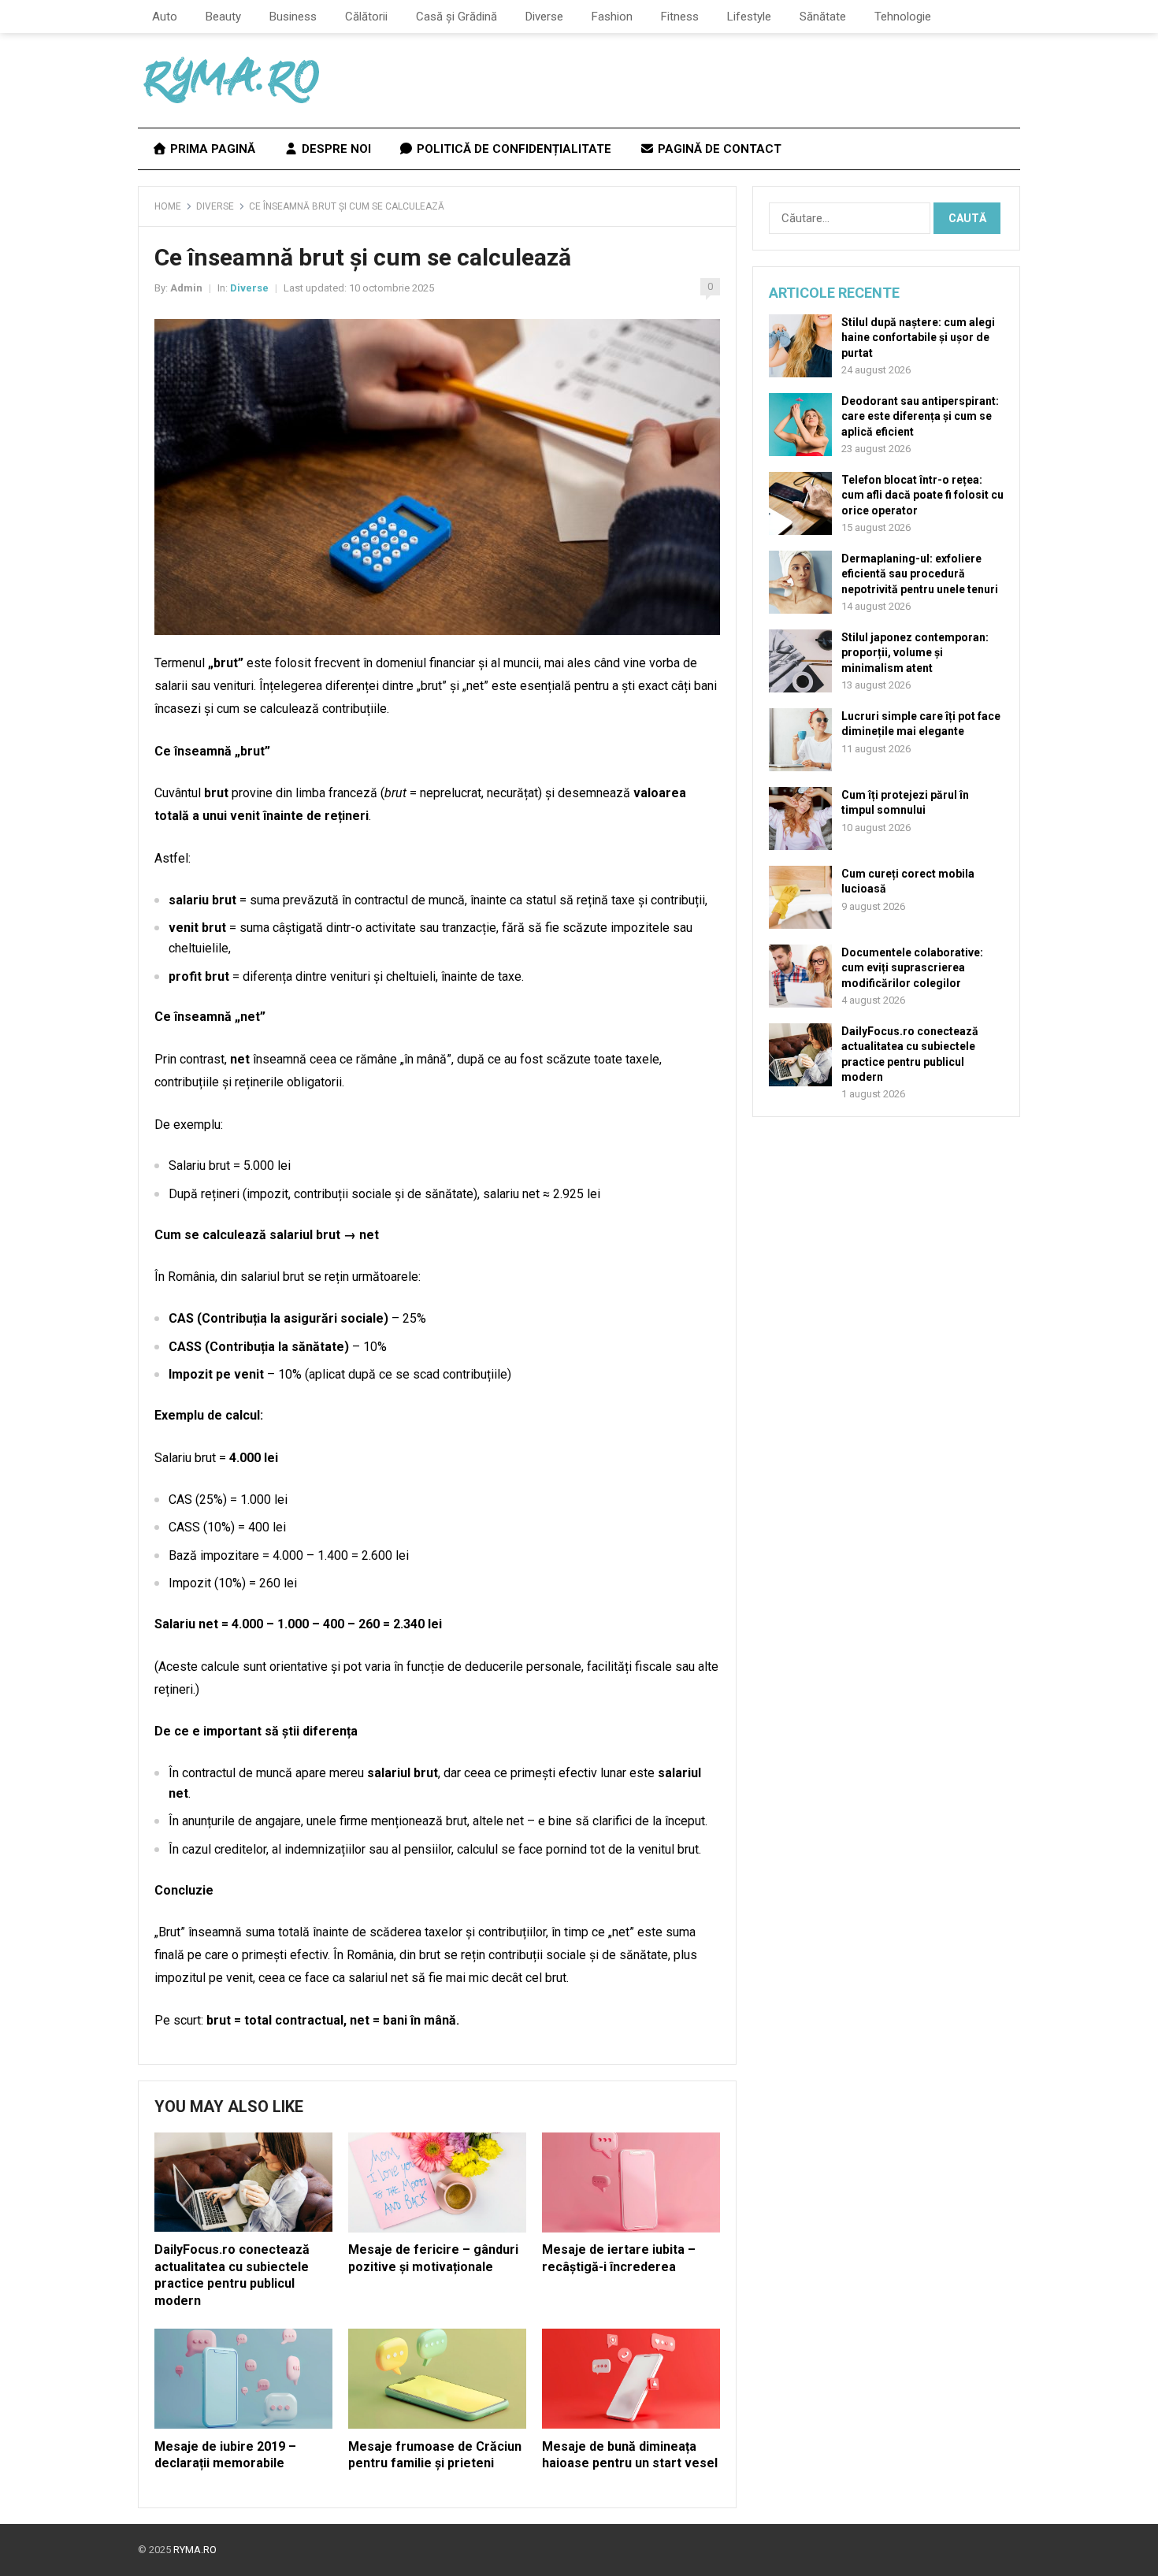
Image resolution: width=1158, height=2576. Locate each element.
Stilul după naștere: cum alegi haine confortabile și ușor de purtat (918, 337)
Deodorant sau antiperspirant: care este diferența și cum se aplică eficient (920, 416)
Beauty (223, 17)
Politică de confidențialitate (512, 149)
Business (293, 17)
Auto (165, 17)
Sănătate (823, 17)
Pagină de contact (718, 149)
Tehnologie (903, 17)
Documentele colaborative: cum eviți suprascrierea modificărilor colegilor (912, 967)
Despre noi (335, 149)
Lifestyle (749, 17)
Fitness (680, 17)
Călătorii (366, 17)
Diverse (544, 17)
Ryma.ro (195, 2550)
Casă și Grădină (457, 17)
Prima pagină (211, 149)
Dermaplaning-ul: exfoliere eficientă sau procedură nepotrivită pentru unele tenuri (920, 573)
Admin (186, 288)
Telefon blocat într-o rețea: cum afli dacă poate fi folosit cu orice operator (922, 495)
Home (168, 206)
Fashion (612, 17)
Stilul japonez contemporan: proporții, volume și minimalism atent (915, 652)
